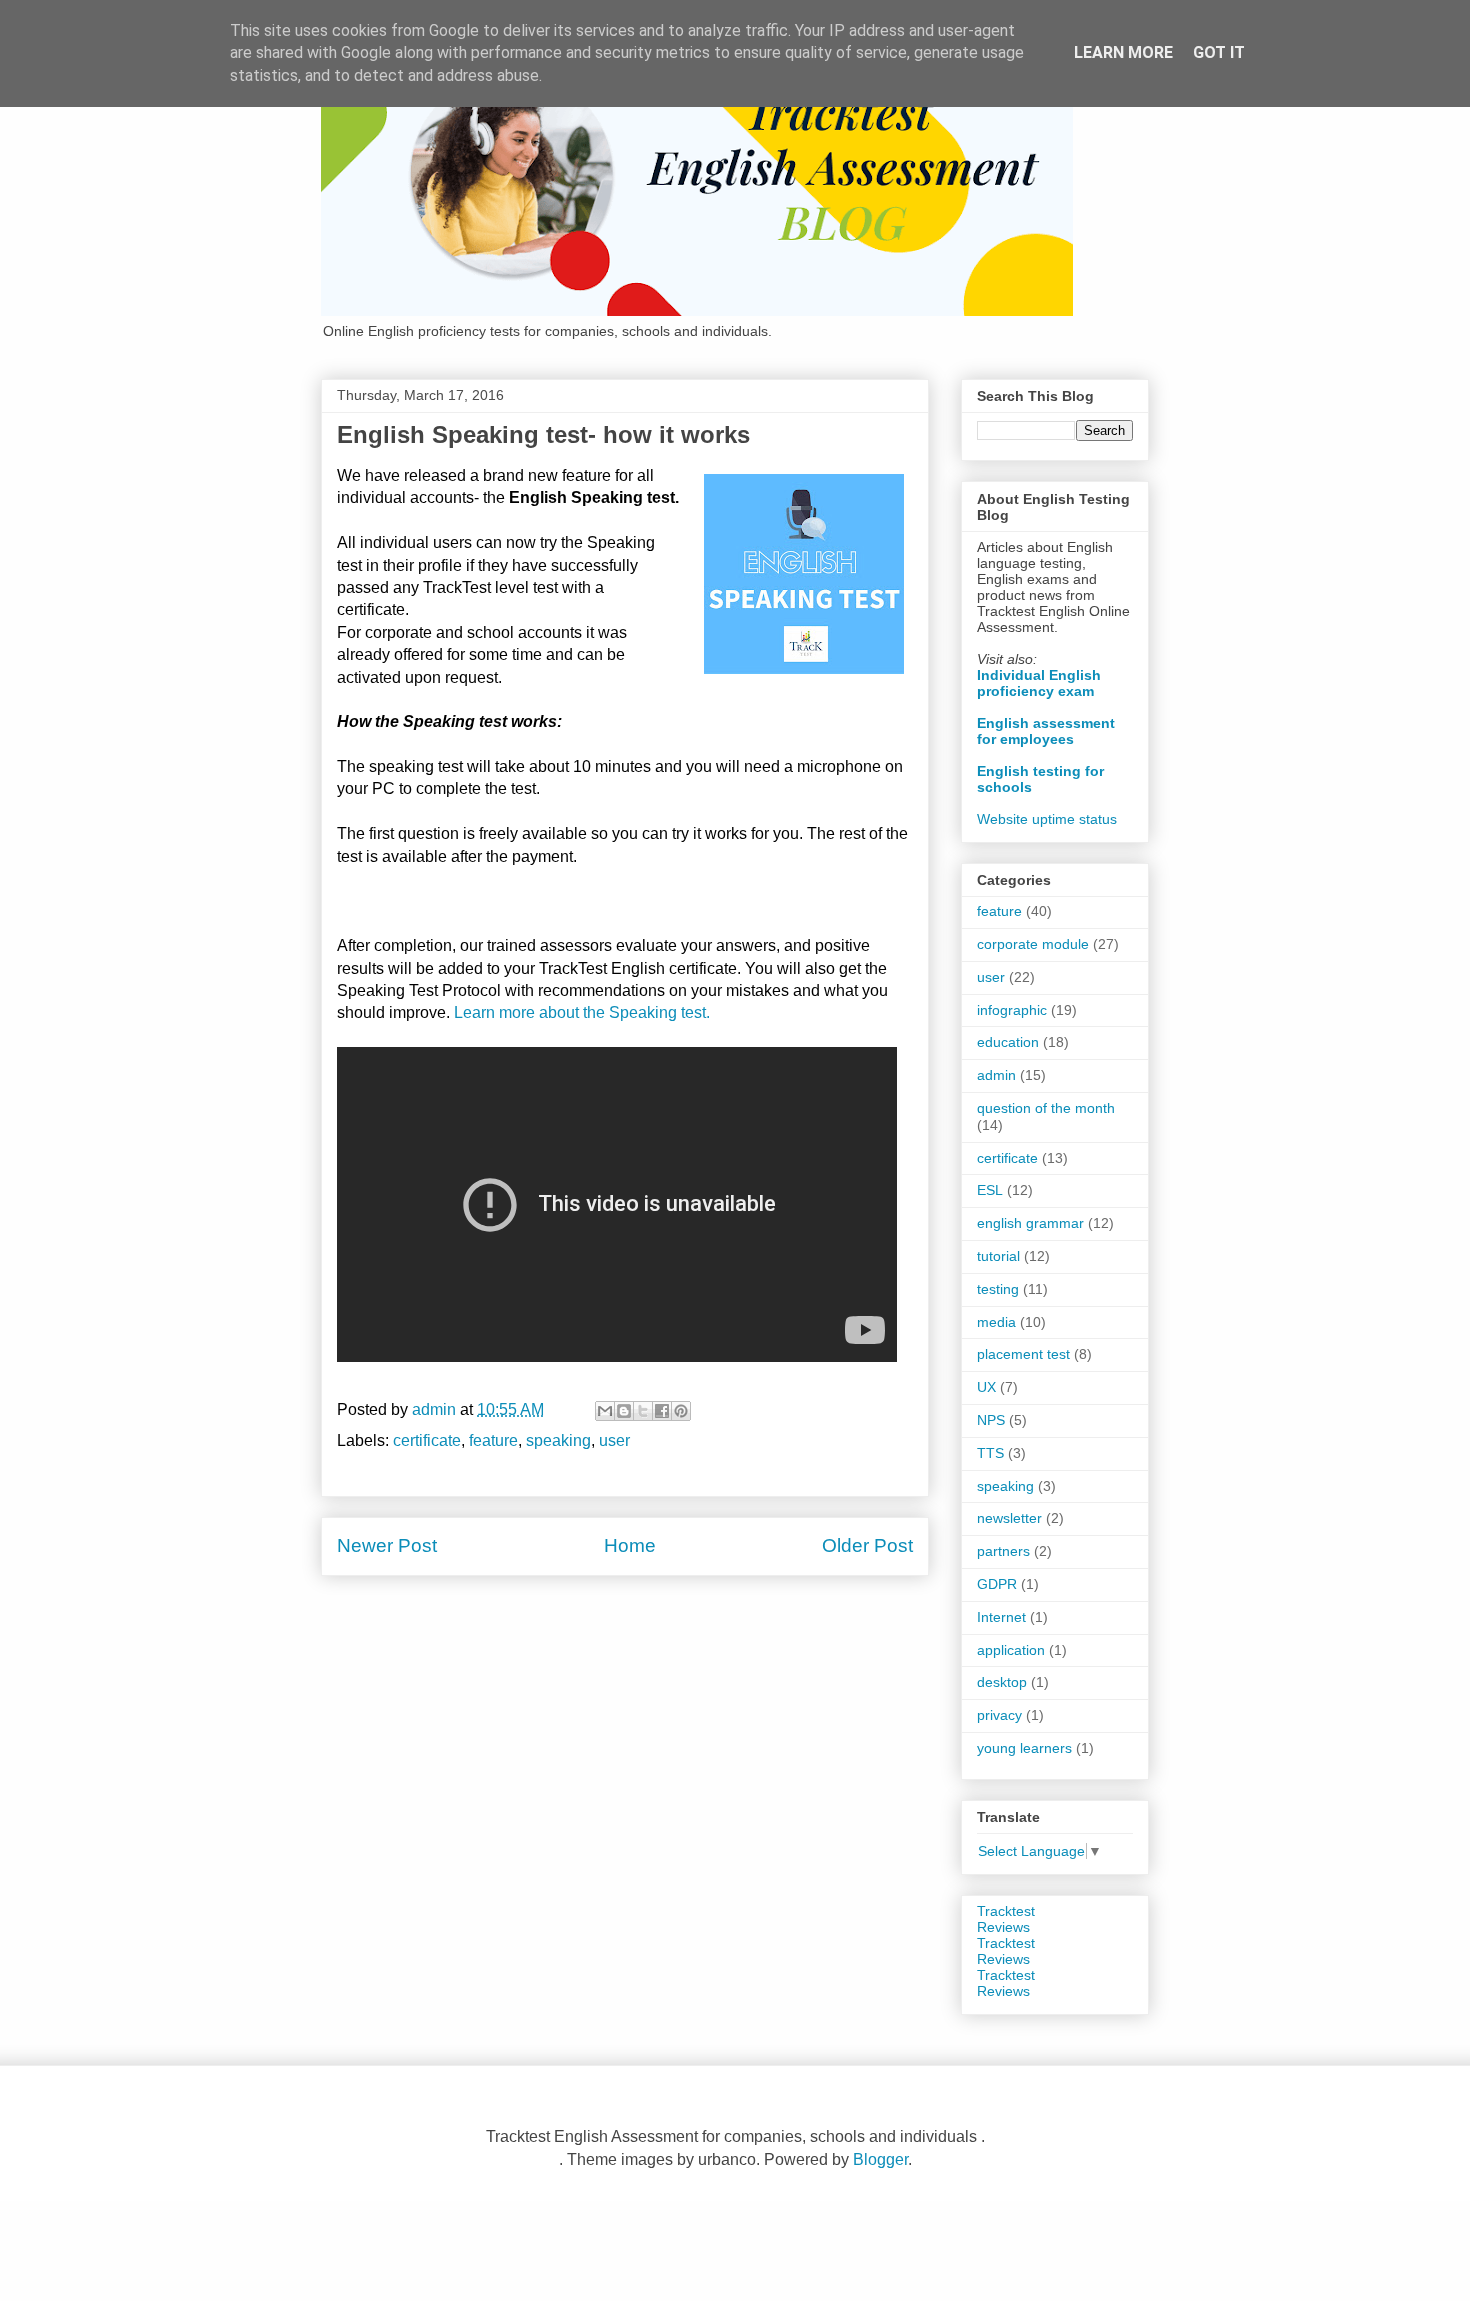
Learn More (1123, 52)
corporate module (1033, 944)
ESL (990, 1190)
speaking (558, 1440)
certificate (427, 1440)
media (996, 1322)
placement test (1023, 1354)
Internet (1001, 1617)
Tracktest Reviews (1006, 1919)
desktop (1002, 1682)
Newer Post (387, 1545)
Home (630, 1545)
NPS (991, 1420)
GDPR (997, 1584)
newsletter (1009, 1518)
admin (996, 1075)
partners (1003, 1551)
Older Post (867, 1545)
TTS (990, 1453)
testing (998, 1289)
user (614, 1440)
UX (986, 1387)
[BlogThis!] (624, 1411)
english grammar (1030, 1223)
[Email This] (605, 1411)
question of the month (1046, 1108)
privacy (999, 1715)
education (1008, 1042)
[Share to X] (643, 1411)
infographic (1012, 1010)
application (1011, 1650)
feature (493, 1440)
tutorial (998, 1256)
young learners (1024, 1748)
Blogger (880, 2159)
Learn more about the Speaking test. (582, 1012)
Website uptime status (1047, 819)
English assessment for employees (1046, 731)
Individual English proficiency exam (1039, 683)
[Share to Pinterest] (681, 1411)
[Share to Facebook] (662, 1411)
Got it (1219, 52)
